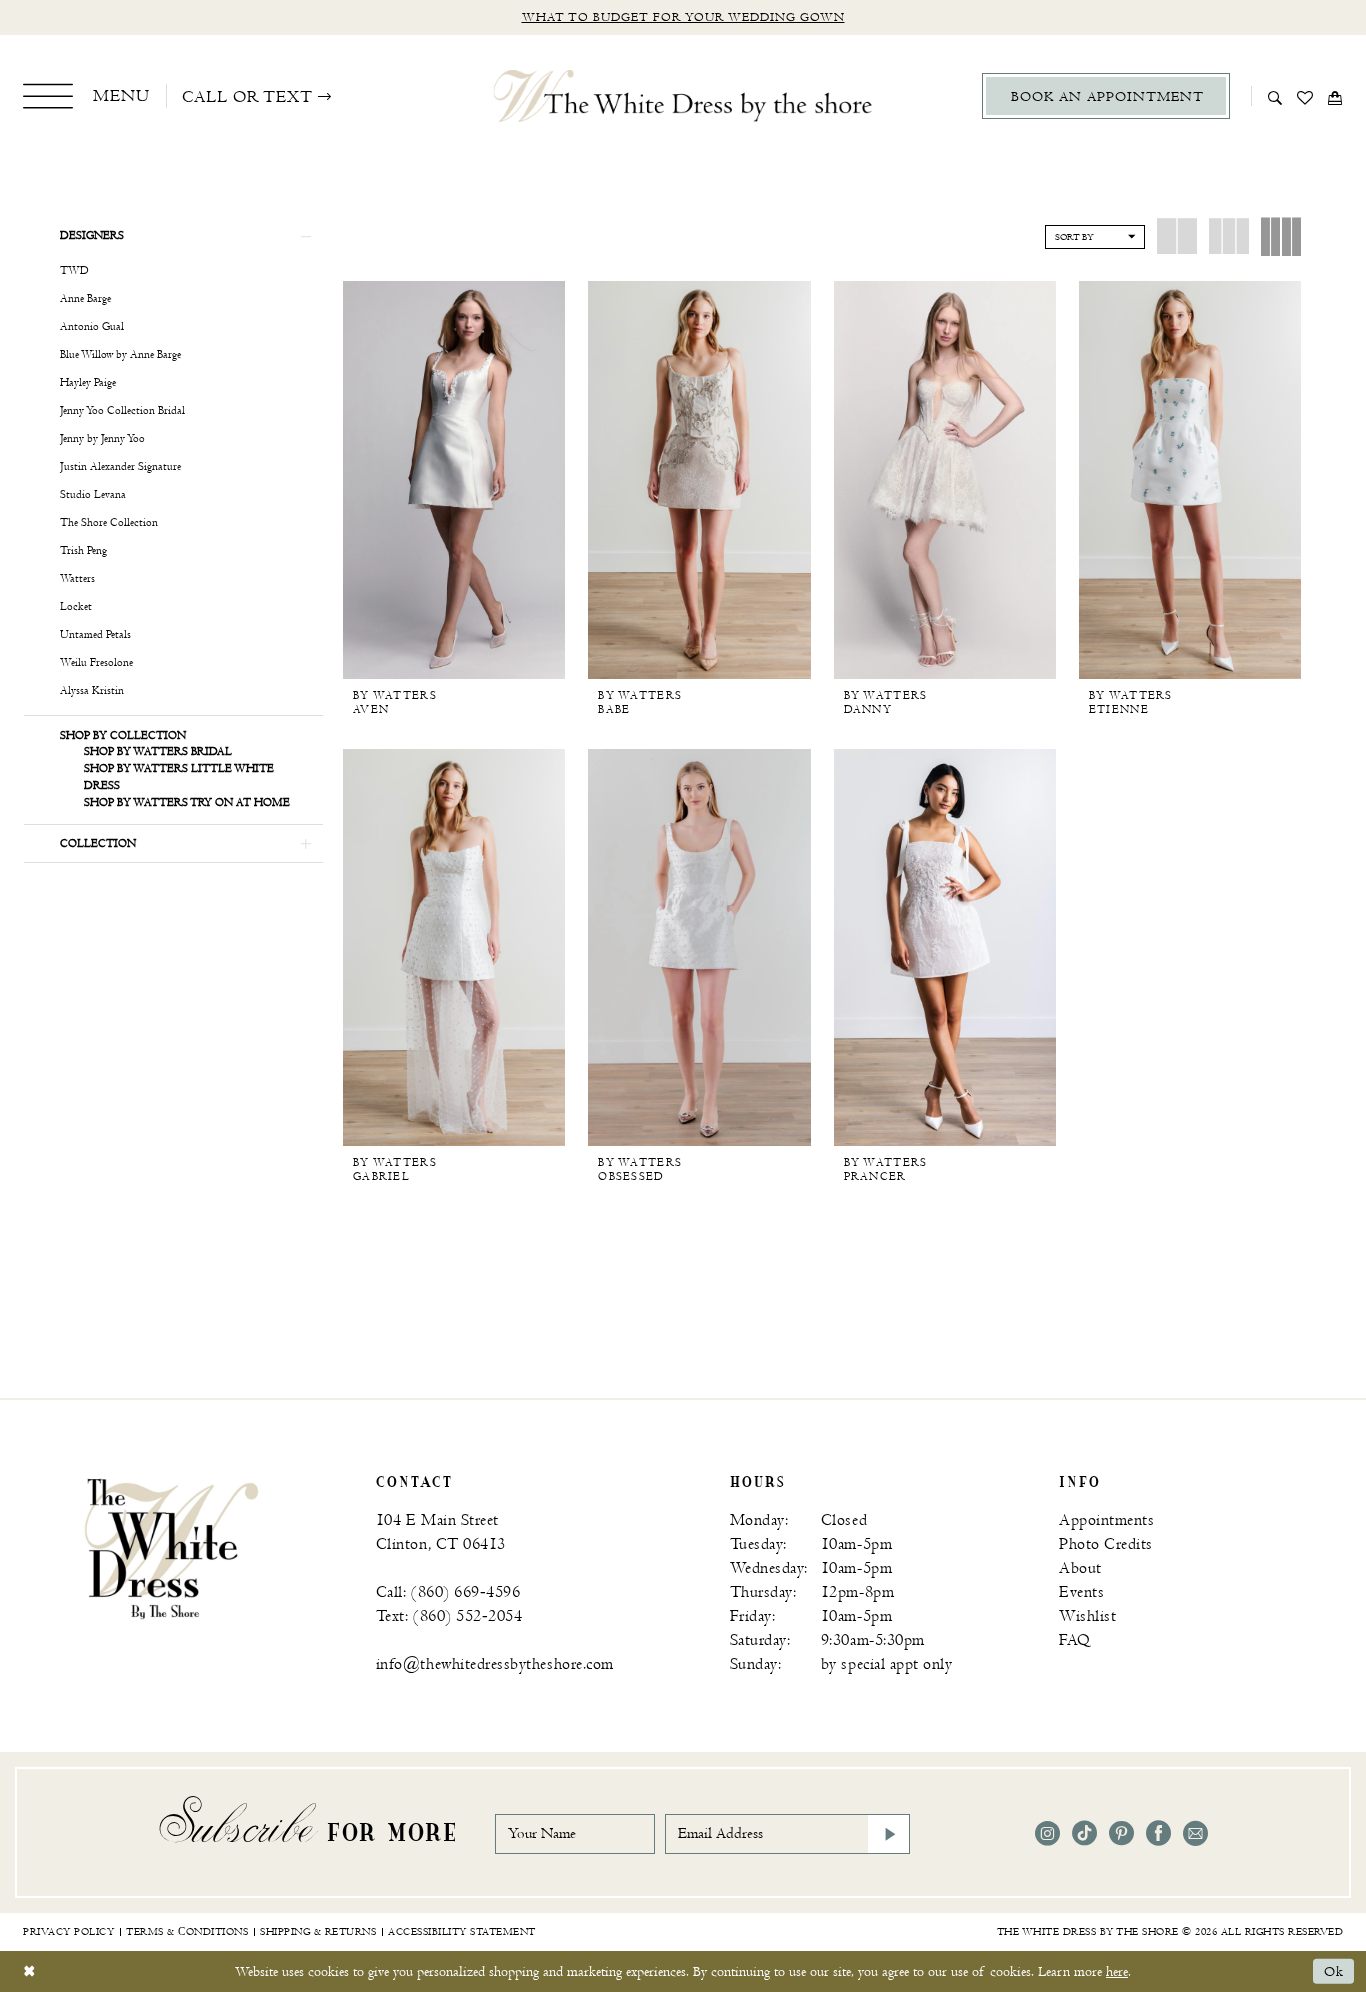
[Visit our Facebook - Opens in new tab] (1158, 1833)
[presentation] (454, 480)
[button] (86, 96)
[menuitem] (86, 96)
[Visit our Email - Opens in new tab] (1195, 1833)
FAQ (1075, 1640)
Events (1081, 1592)
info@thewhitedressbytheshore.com (495, 1664)
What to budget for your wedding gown (683, 17)
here (1117, 1971)
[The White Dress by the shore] (683, 96)
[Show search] (1275, 96)
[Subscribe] (889, 1834)
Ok (1334, 1971)
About (1080, 1568)
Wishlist (1087, 1616)
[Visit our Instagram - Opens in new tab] (1047, 1833)
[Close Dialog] (29, 1971)
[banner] (171, 1547)
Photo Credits (1106, 1544)
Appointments (1106, 1520)
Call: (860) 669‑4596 (448, 1592)
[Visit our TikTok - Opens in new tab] (1084, 1833)
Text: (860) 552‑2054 (449, 1616)
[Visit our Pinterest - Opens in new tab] (1121, 1833)
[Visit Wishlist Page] (1305, 96)
